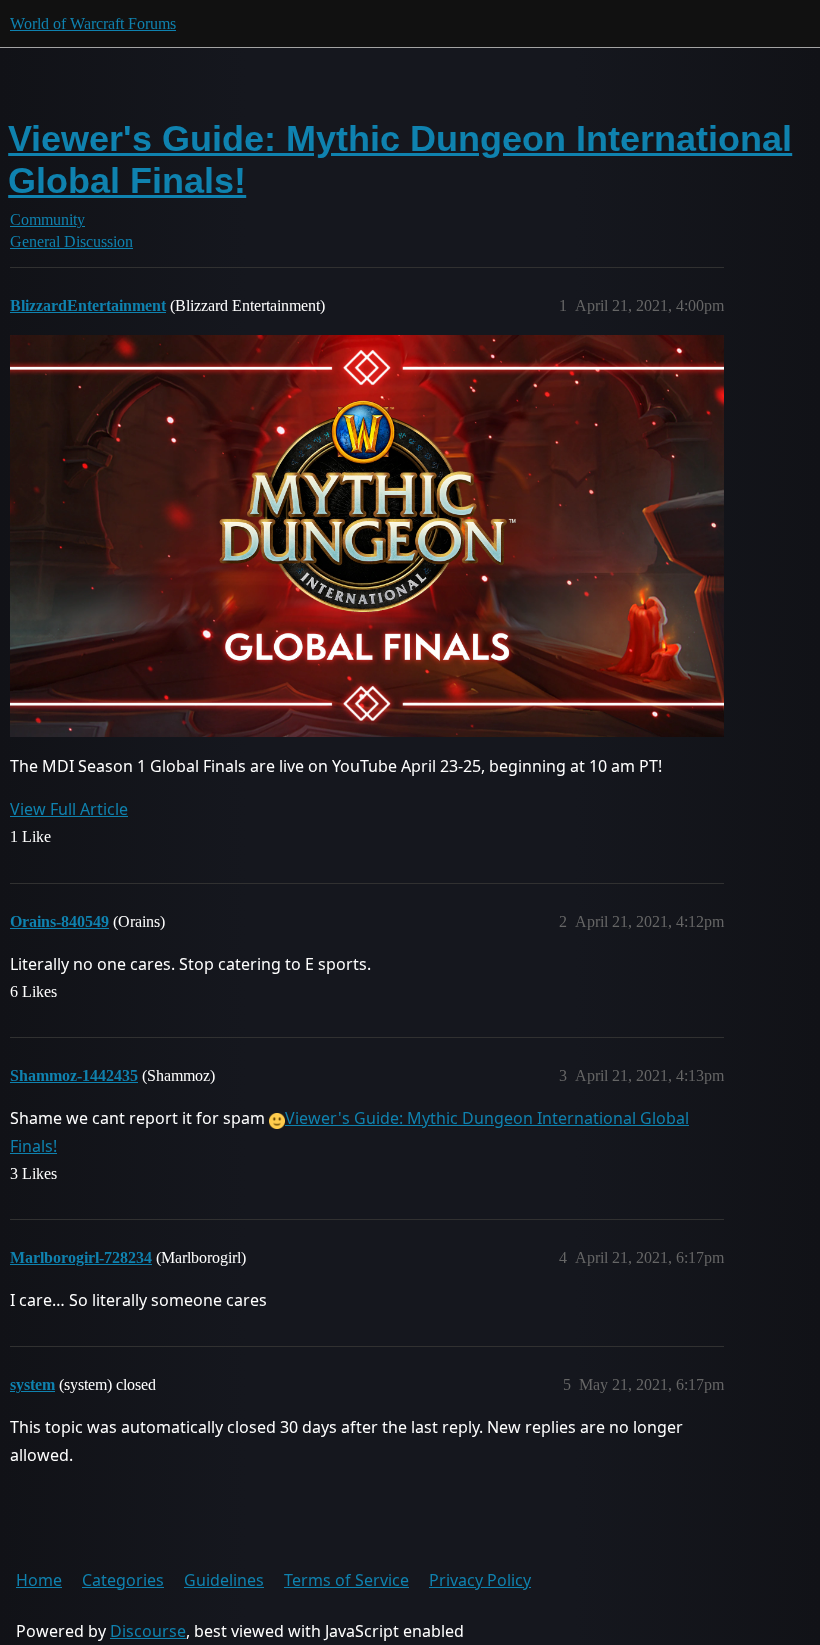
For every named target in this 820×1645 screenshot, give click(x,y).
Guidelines (224, 1580)
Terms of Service (346, 1580)
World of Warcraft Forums (93, 23)
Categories (123, 1580)
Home (39, 1580)
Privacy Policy (480, 1580)
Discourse (148, 1631)
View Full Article (69, 809)
